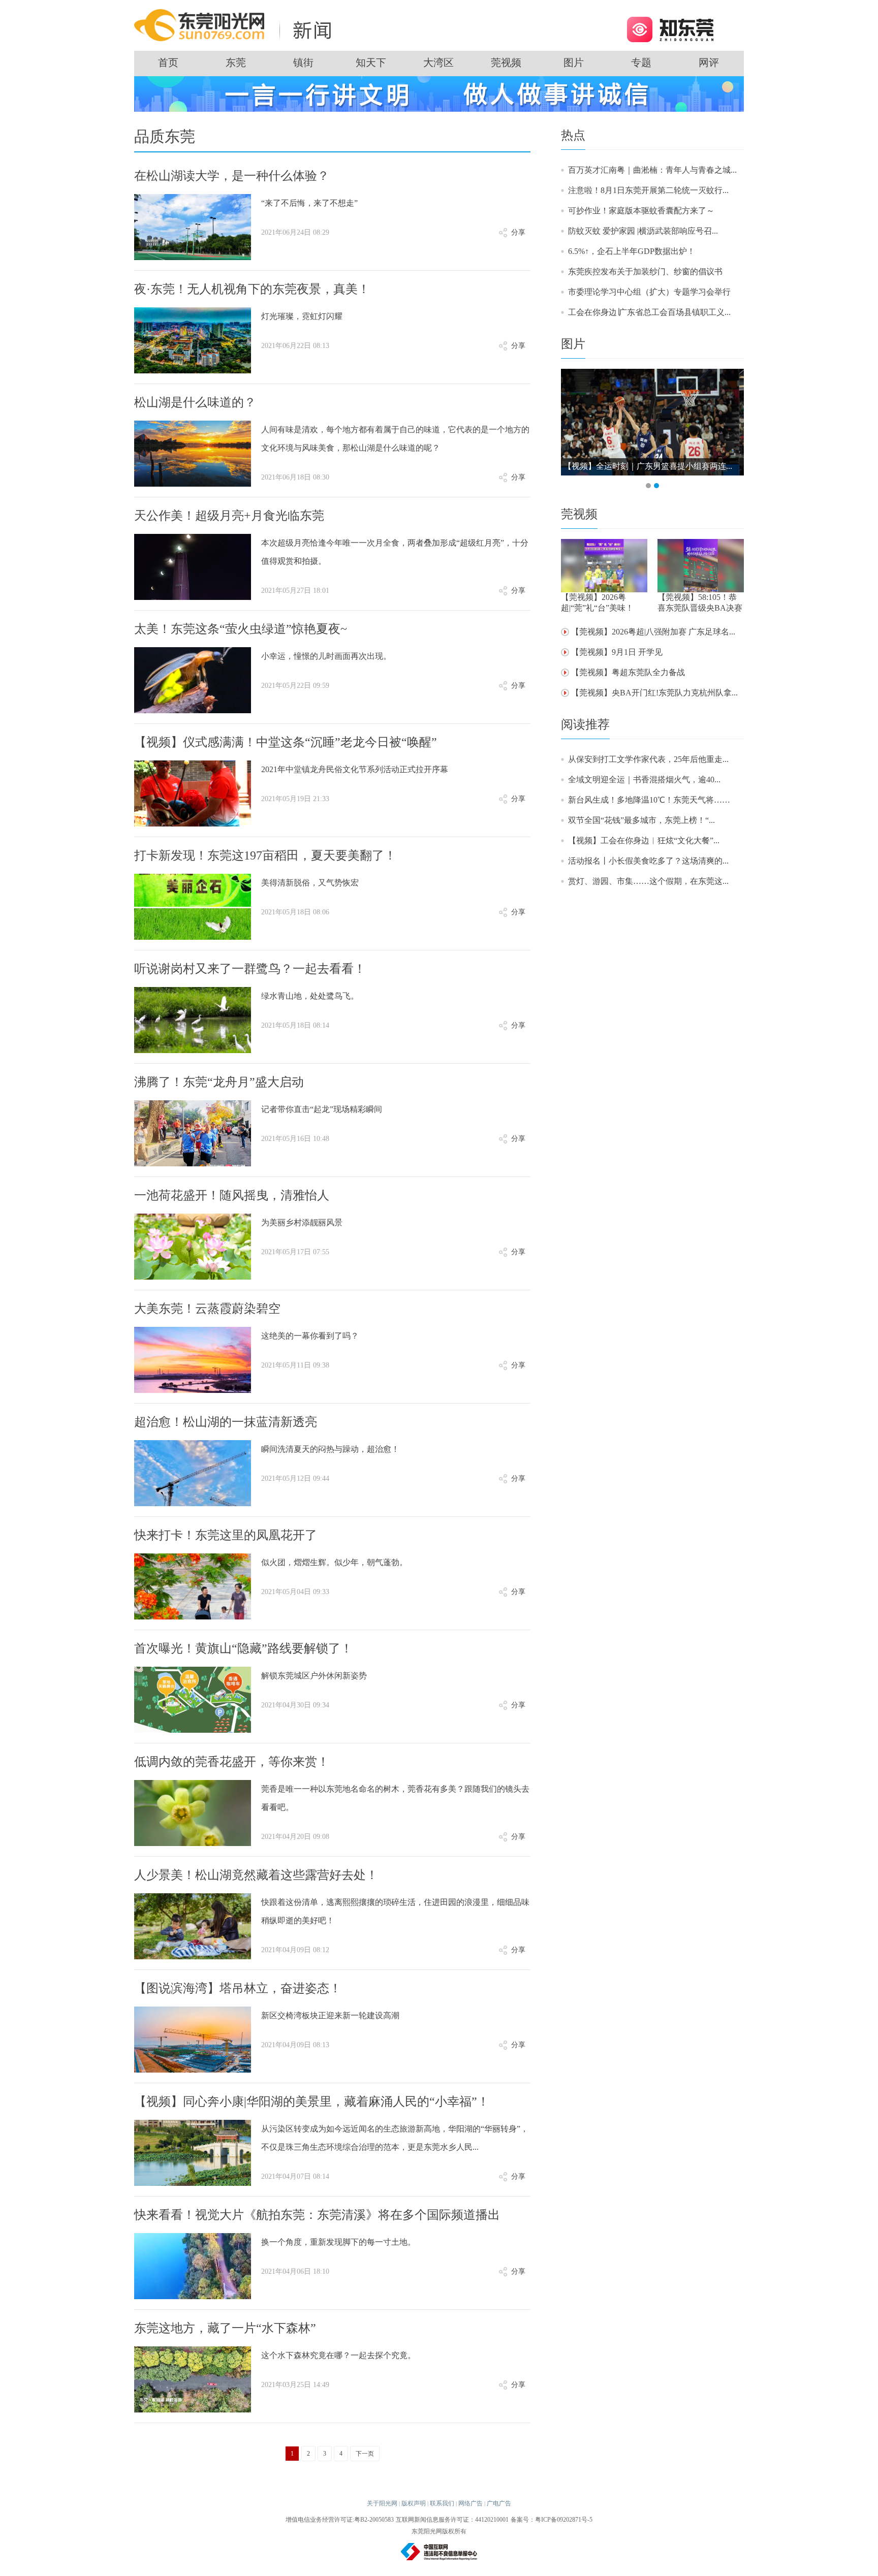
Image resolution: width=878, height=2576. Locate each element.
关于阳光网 (382, 2503)
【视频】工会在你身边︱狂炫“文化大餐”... (644, 840)
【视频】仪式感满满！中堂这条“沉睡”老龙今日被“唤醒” (286, 742)
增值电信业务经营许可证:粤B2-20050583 (340, 2520)
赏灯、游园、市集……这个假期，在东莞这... (648, 881)
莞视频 (506, 62)
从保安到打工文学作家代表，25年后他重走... (648, 759)
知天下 (371, 62)
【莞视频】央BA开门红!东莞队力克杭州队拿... (654, 693)
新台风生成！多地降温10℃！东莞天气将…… (649, 800)
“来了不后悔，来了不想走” (309, 203)
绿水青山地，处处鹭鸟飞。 (310, 996)
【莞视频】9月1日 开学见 (617, 652)
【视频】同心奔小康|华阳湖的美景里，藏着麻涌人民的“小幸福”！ (312, 2102)
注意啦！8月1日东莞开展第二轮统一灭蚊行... (648, 190)
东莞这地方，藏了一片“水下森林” (225, 2328)
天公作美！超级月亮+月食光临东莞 (229, 516)
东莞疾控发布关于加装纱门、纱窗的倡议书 (645, 272)
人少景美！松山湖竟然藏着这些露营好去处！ (256, 1875)
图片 (574, 62)
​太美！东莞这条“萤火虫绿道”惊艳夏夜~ (241, 629)
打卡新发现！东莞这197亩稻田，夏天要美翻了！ (265, 855)
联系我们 (442, 2503)
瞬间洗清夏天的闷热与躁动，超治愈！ (330, 1449)
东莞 (236, 62)
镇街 (303, 62)
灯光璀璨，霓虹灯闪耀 (302, 316)
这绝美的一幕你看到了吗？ (310, 1336)
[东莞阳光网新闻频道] (236, 25)
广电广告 (499, 2503)
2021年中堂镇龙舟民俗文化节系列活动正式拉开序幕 (355, 769)
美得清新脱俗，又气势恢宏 (310, 883)
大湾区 (438, 62)
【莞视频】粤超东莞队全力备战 (628, 672)
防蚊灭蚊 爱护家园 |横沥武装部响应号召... (643, 231)
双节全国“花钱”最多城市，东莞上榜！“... (641, 820)
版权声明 (414, 2503)
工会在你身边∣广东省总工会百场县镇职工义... (649, 312)
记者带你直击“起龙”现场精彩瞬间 (322, 1109)
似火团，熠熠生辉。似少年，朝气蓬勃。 (334, 1562)
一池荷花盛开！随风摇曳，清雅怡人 (232, 1195)
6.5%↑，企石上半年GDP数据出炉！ (632, 251)
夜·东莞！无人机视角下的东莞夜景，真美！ (252, 289)
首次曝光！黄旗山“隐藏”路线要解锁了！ (243, 1648)
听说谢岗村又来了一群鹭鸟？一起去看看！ (250, 969)
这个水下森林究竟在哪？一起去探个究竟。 (338, 2355)
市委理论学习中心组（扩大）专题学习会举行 (649, 292)
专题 (641, 62)
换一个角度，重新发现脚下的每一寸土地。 (338, 2242)
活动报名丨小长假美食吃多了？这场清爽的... (648, 861)
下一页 (365, 2454)
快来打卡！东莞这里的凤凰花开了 (226, 1535)
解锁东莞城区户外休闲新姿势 (314, 1676)
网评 (709, 62)
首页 (168, 62)
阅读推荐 (585, 724)
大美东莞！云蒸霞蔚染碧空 (207, 1309)
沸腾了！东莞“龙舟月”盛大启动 (219, 1082)
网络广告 (471, 2503)
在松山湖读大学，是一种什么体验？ (232, 176)
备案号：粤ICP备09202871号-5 (552, 2520)
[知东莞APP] (670, 29)
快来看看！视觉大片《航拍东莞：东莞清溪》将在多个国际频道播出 (317, 2215)
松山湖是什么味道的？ (195, 402)
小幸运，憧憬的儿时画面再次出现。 (326, 656)
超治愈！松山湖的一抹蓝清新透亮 (226, 1422)
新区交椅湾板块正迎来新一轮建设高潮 (330, 2015)
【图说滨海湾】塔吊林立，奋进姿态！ (238, 1988)
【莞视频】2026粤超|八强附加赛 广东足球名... (653, 632)
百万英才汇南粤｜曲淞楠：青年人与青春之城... (652, 170)
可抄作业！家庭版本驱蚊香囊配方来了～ (641, 211)
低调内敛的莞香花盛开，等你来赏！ (232, 1762)
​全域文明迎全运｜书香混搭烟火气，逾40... (644, 780)
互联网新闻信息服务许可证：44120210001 (452, 2520)
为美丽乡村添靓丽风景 (302, 1222)
